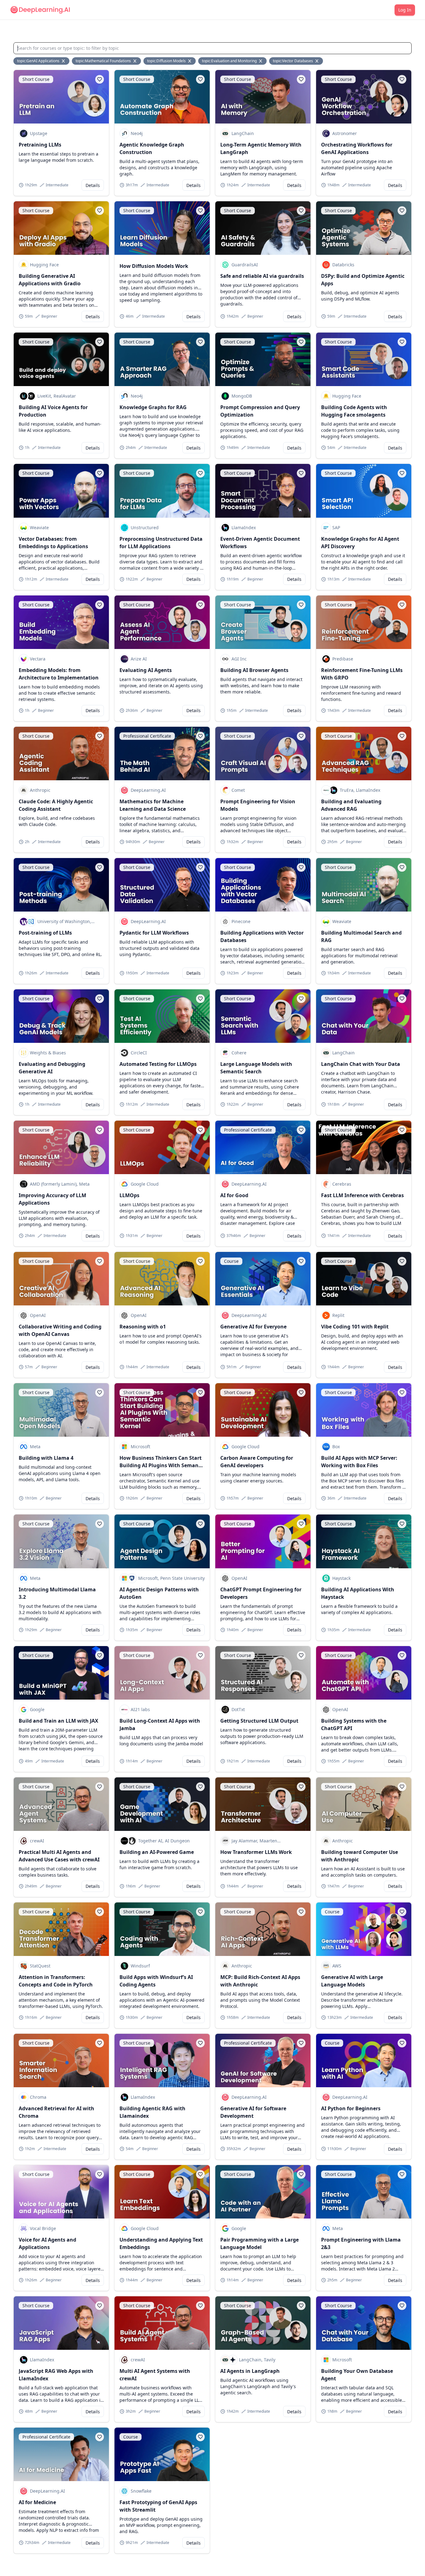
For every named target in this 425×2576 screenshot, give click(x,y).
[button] (100, 79)
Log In (405, 10)
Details (93, 185)
